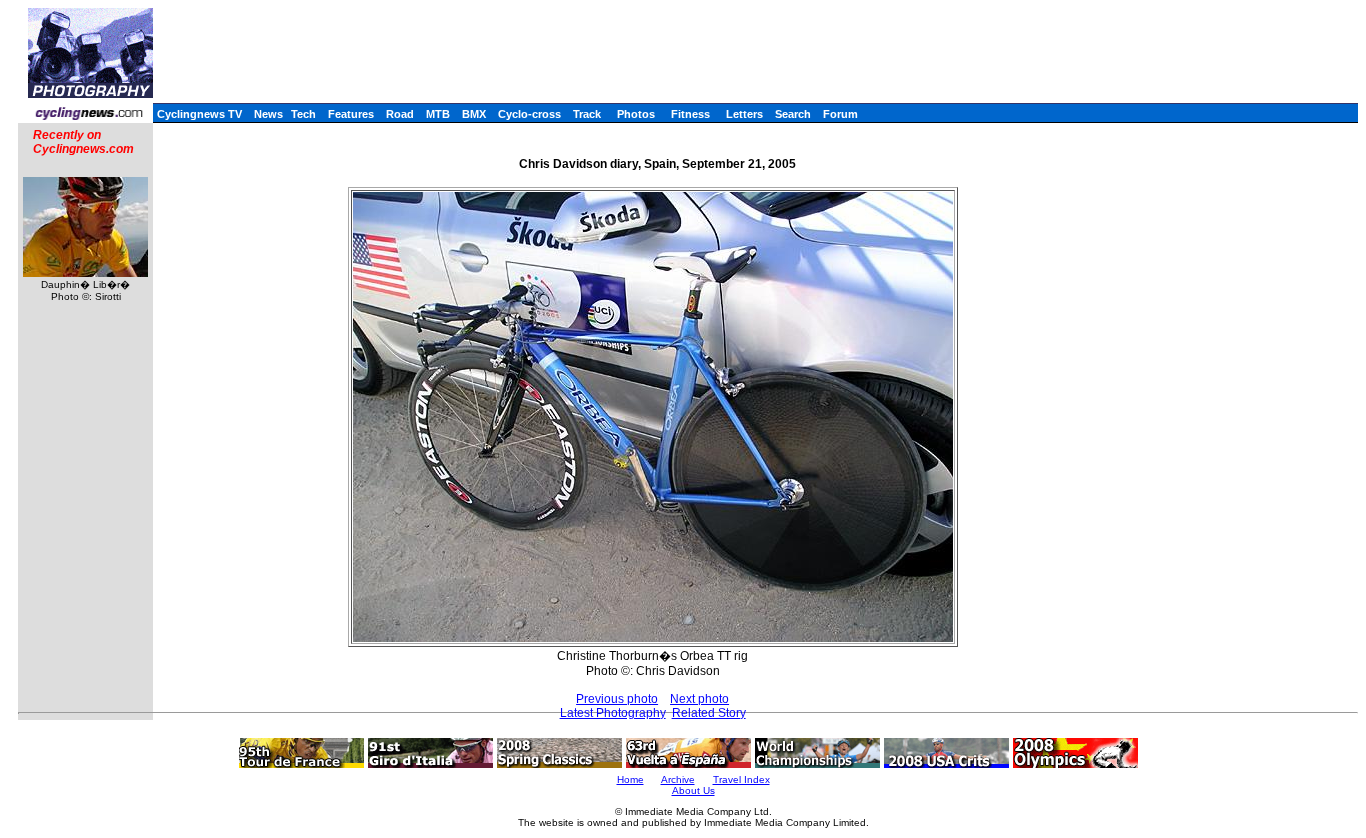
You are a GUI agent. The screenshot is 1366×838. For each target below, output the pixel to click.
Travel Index (741, 779)
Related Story (709, 713)
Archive (678, 779)
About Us (693, 790)
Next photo (699, 699)
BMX (474, 114)
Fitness (690, 114)
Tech (303, 114)
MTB (438, 114)
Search (793, 114)
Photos (636, 114)
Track (587, 114)
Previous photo (617, 699)
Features (351, 114)
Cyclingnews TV (199, 114)
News (268, 114)
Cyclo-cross (529, 114)
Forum (840, 114)
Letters (744, 114)
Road (400, 114)
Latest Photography (613, 713)
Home (630, 779)
